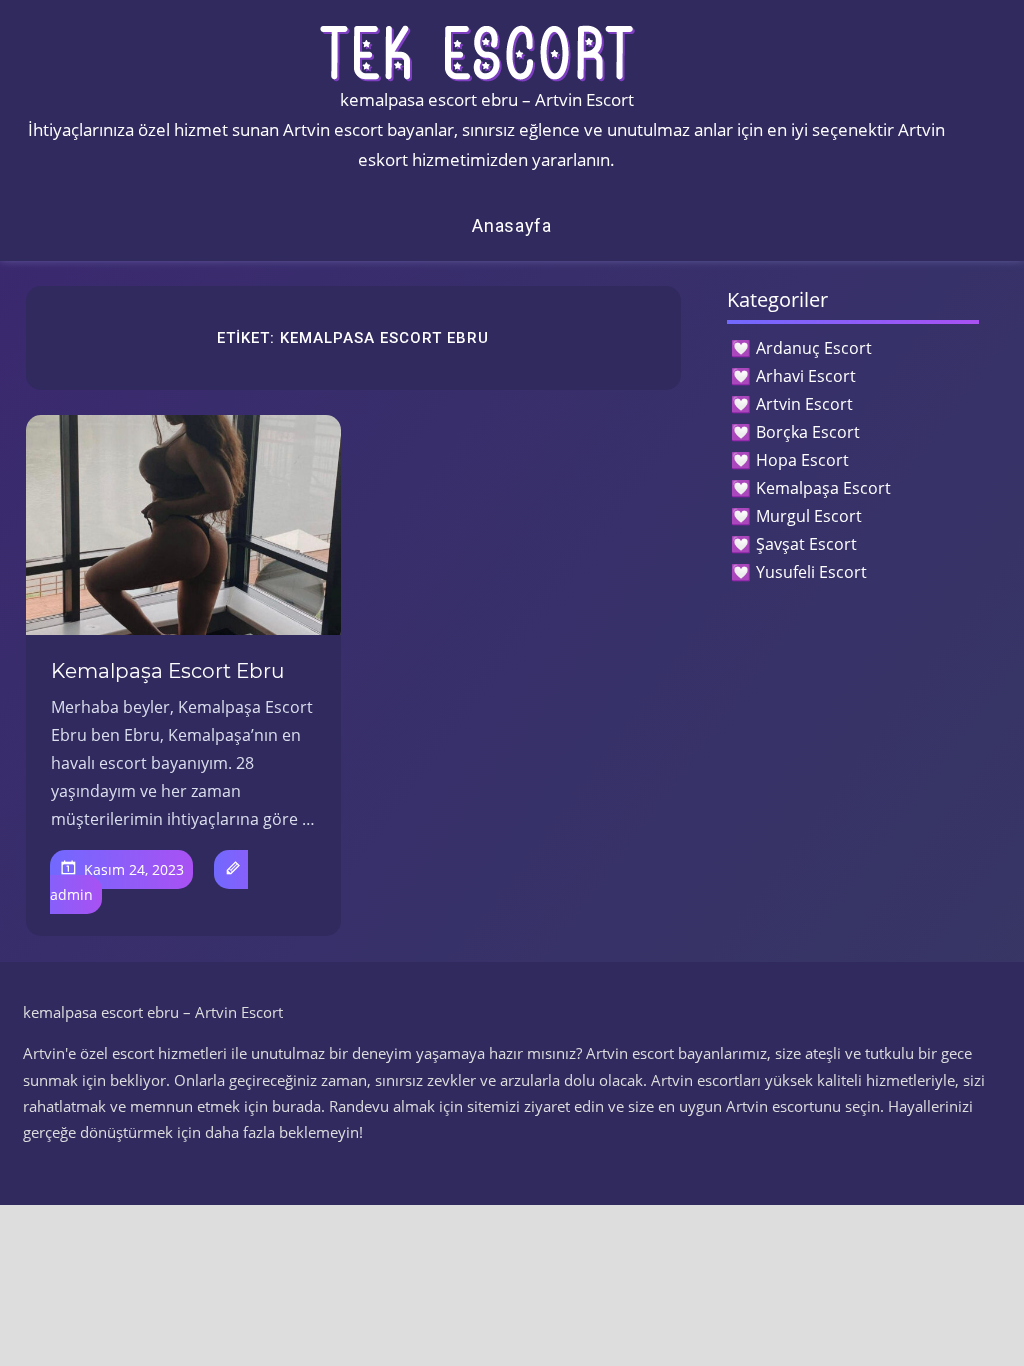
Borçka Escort (808, 432)
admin (71, 894)
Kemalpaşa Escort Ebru (167, 671)
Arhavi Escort (806, 376)
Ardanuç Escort (814, 348)
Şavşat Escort (806, 544)
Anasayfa (512, 225)
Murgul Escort (809, 516)
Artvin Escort (804, 404)
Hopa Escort (802, 460)
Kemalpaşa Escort (823, 488)
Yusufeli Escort (811, 572)
